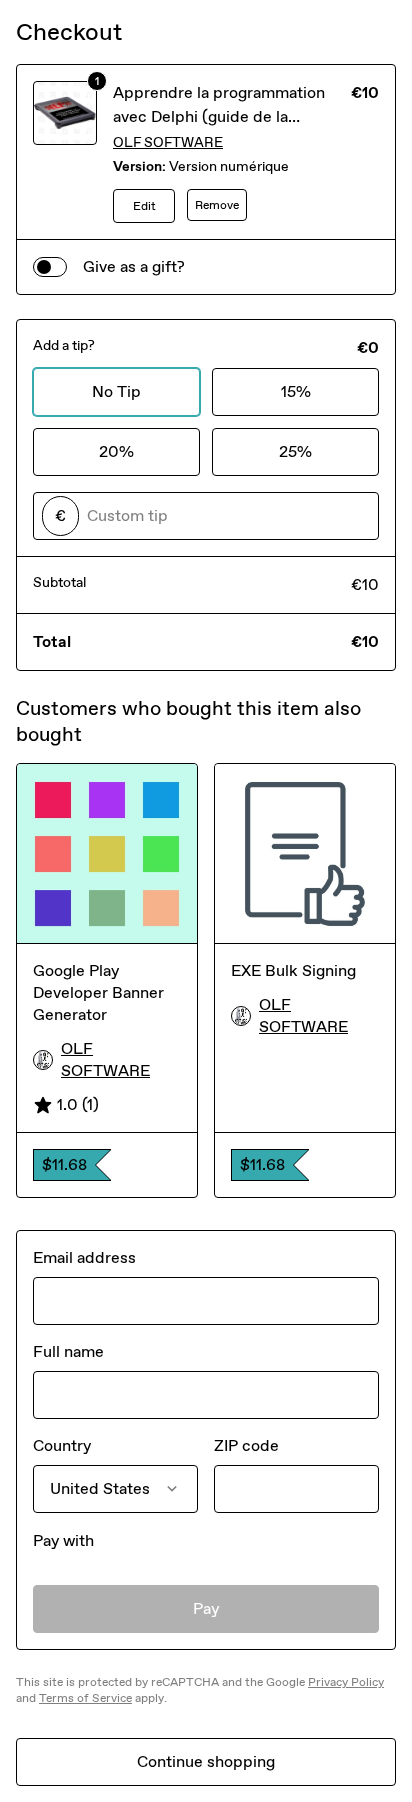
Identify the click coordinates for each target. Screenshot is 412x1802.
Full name (68, 1351)
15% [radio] (296, 391)
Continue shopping (206, 1761)
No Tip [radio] (116, 391)
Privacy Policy (346, 1682)
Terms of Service (85, 1698)
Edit (144, 206)
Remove (217, 205)
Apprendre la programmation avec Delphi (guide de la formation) (219, 116)
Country (62, 1445)
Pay (206, 1608)
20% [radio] (116, 451)
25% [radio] (295, 451)
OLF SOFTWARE (168, 142)
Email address (84, 1257)
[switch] (50, 267)
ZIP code (246, 1445)
